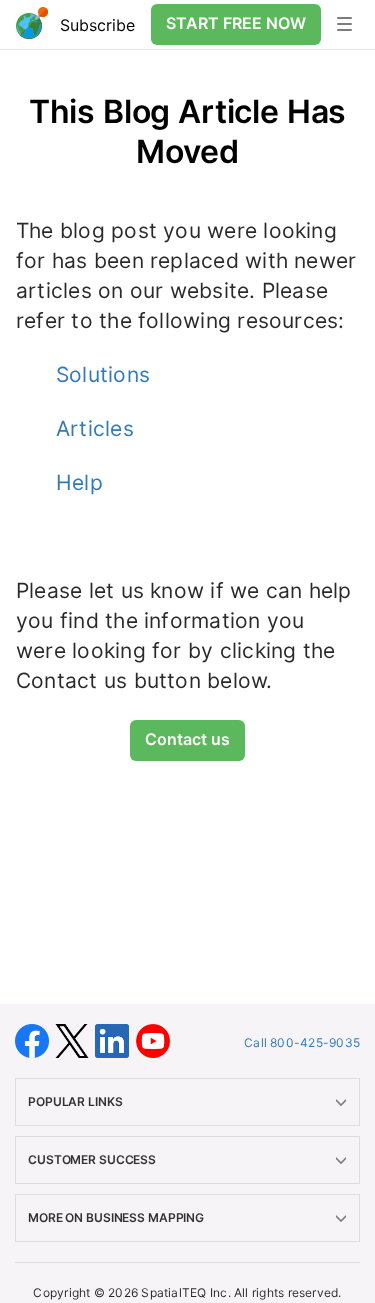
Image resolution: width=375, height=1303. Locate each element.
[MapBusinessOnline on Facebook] (35, 1039)
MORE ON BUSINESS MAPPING (116, 1217)
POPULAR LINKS (75, 1101)
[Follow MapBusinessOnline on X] (75, 1039)
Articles (95, 428)
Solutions (103, 374)
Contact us (187, 739)
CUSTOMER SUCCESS (92, 1159)
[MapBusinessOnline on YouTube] (153, 1039)
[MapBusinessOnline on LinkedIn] (115, 1039)
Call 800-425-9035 (302, 1042)
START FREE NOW (236, 23)
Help (79, 482)
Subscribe (97, 25)
